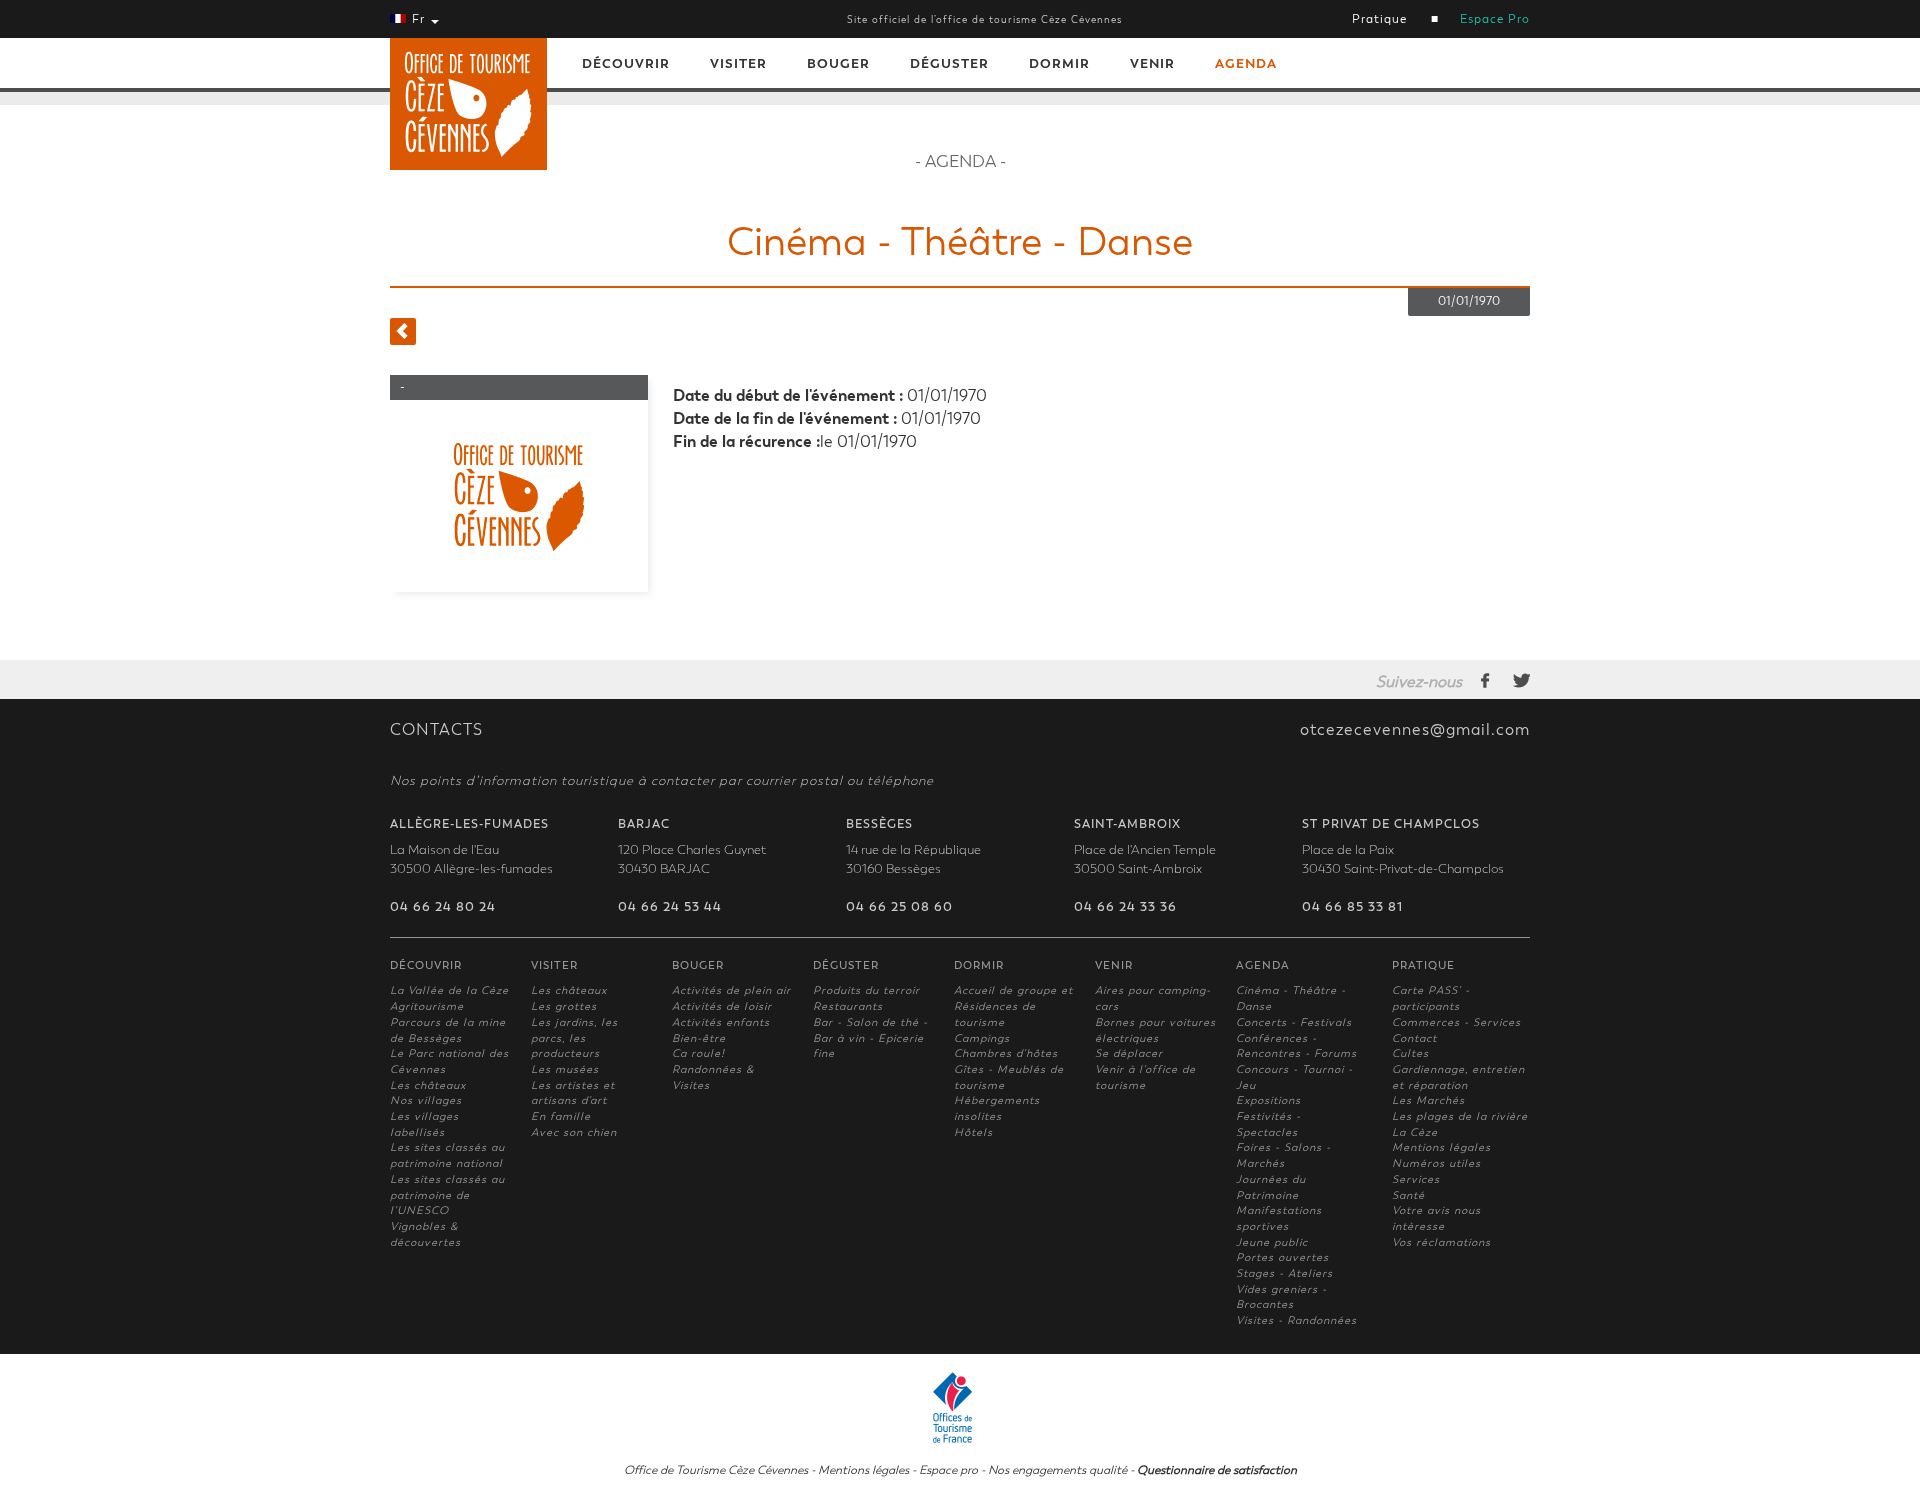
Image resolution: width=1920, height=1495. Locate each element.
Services (1416, 1179)
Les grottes (564, 1006)
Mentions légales (1441, 1147)
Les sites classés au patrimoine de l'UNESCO (447, 1195)
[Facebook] (1486, 680)
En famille (561, 1116)
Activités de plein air (731, 990)
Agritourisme (427, 1006)
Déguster (949, 63)
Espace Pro (1495, 19)
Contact (1414, 1038)
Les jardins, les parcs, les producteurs (574, 1038)
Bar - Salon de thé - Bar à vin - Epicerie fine (870, 1038)
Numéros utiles (1436, 1163)
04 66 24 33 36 (1125, 907)
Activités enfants (721, 1022)
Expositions (1268, 1100)
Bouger (838, 63)
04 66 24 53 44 (670, 907)
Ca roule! (698, 1053)
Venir (1152, 63)
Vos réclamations (1441, 1242)
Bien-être (699, 1038)
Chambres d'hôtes (1006, 1053)
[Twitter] (1521, 680)
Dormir (1059, 63)
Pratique (1379, 19)
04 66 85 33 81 (1352, 907)
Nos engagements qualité (1057, 1470)
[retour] (403, 331)
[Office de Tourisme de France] (960, 1405)
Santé (1408, 1195)
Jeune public (1272, 1242)
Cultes (1410, 1053)
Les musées (565, 1069)
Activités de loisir (722, 1006)
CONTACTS (436, 730)
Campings (982, 1038)
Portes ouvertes (1282, 1257)
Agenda (1246, 63)
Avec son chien (574, 1132)
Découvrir (626, 63)
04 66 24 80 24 (443, 907)
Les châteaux (428, 1085)
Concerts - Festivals (1294, 1022)
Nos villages (426, 1100)
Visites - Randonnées (1296, 1320)
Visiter (738, 63)
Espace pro (948, 1470)
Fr (418, 19)
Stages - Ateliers (1284, 1273)
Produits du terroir (866, 990)
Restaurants (848, 1006)
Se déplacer (1129, 1053)
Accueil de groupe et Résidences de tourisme (1013, 1006)
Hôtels (973, 1132)
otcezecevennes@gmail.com (1415, 730)
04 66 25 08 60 (899, 907)
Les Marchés (1428, 1100)
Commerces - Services (1456, 1022)
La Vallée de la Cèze (449, 990)
